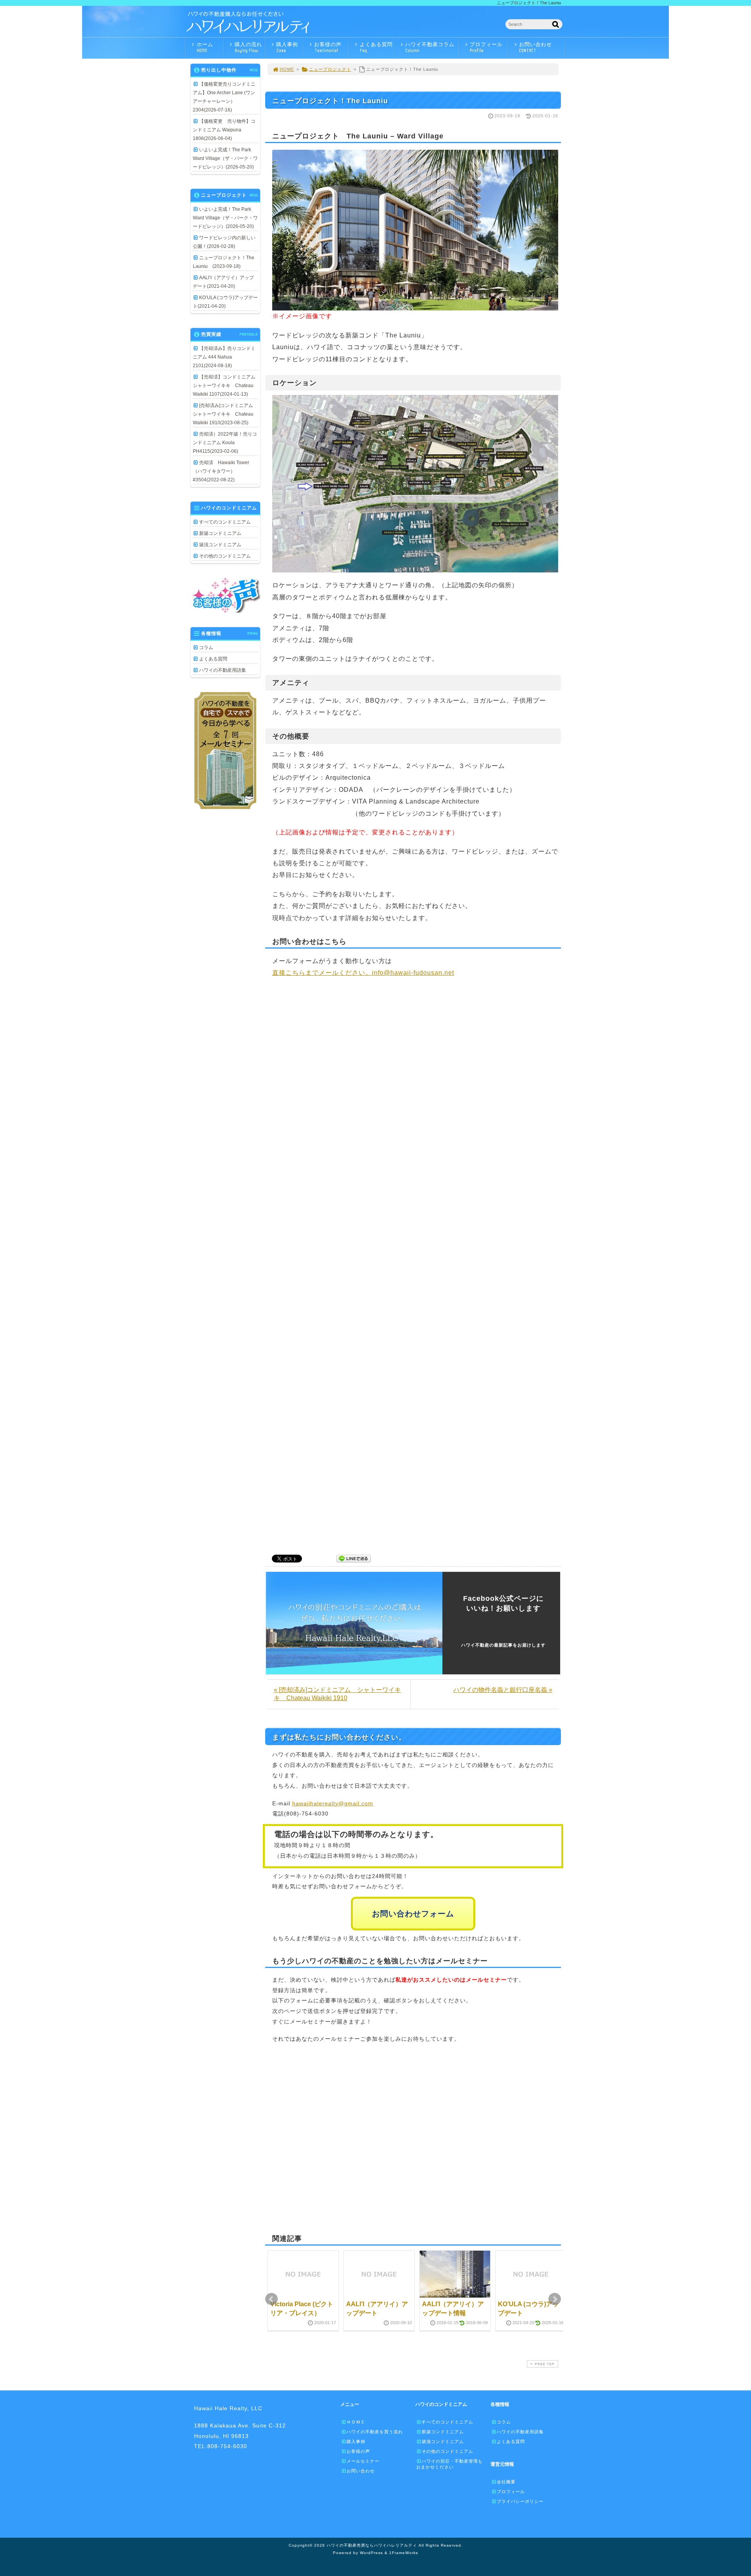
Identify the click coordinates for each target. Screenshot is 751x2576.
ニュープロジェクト (330, 69)
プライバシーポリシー (520, 2501)
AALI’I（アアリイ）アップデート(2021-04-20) (223, 282)
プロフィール (486, 47)
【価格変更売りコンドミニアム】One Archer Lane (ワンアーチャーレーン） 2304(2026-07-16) (224, 97)
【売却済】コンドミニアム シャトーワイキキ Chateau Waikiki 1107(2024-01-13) (225, 386)
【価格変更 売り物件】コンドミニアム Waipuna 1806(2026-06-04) (224, 130)
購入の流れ (248, 47)
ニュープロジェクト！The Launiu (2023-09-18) (224, 262)
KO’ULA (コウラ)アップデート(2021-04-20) (225, 302)
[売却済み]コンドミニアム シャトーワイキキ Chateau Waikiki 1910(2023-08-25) (225, 414)
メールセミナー (363, 2461)
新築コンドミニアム (220, 533)
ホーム (205, 47)
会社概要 (506, 2482)
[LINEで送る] (354, 1558)
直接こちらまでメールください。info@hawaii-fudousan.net (363, 973)
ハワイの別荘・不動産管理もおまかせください (449, 2464)
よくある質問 (376, 47)
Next (555, 2299)
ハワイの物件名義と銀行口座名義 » (503, 1690)
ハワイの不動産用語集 (223, 670)
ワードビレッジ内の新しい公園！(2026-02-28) (224, 242)
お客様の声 (328, 47)
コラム (206, 648)
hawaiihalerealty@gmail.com (333, 1803)
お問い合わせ (535, 47)
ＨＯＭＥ (356, 2422)
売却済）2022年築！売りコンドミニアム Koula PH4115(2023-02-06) (225, 443)
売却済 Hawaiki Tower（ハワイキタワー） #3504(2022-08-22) (221, 471)
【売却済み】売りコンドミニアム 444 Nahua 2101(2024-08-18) (224, 357)
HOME (287, 69)
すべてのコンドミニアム (225, 522)
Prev (271, 2299)
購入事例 (287, 47)
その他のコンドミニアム (225, 556)
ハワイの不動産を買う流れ (375, 2432)
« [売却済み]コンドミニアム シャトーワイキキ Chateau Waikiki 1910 (337, 1694)
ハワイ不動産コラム (430, 47)
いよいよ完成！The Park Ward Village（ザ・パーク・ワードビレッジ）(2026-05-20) (225, 158)
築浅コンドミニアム (220, 545)
